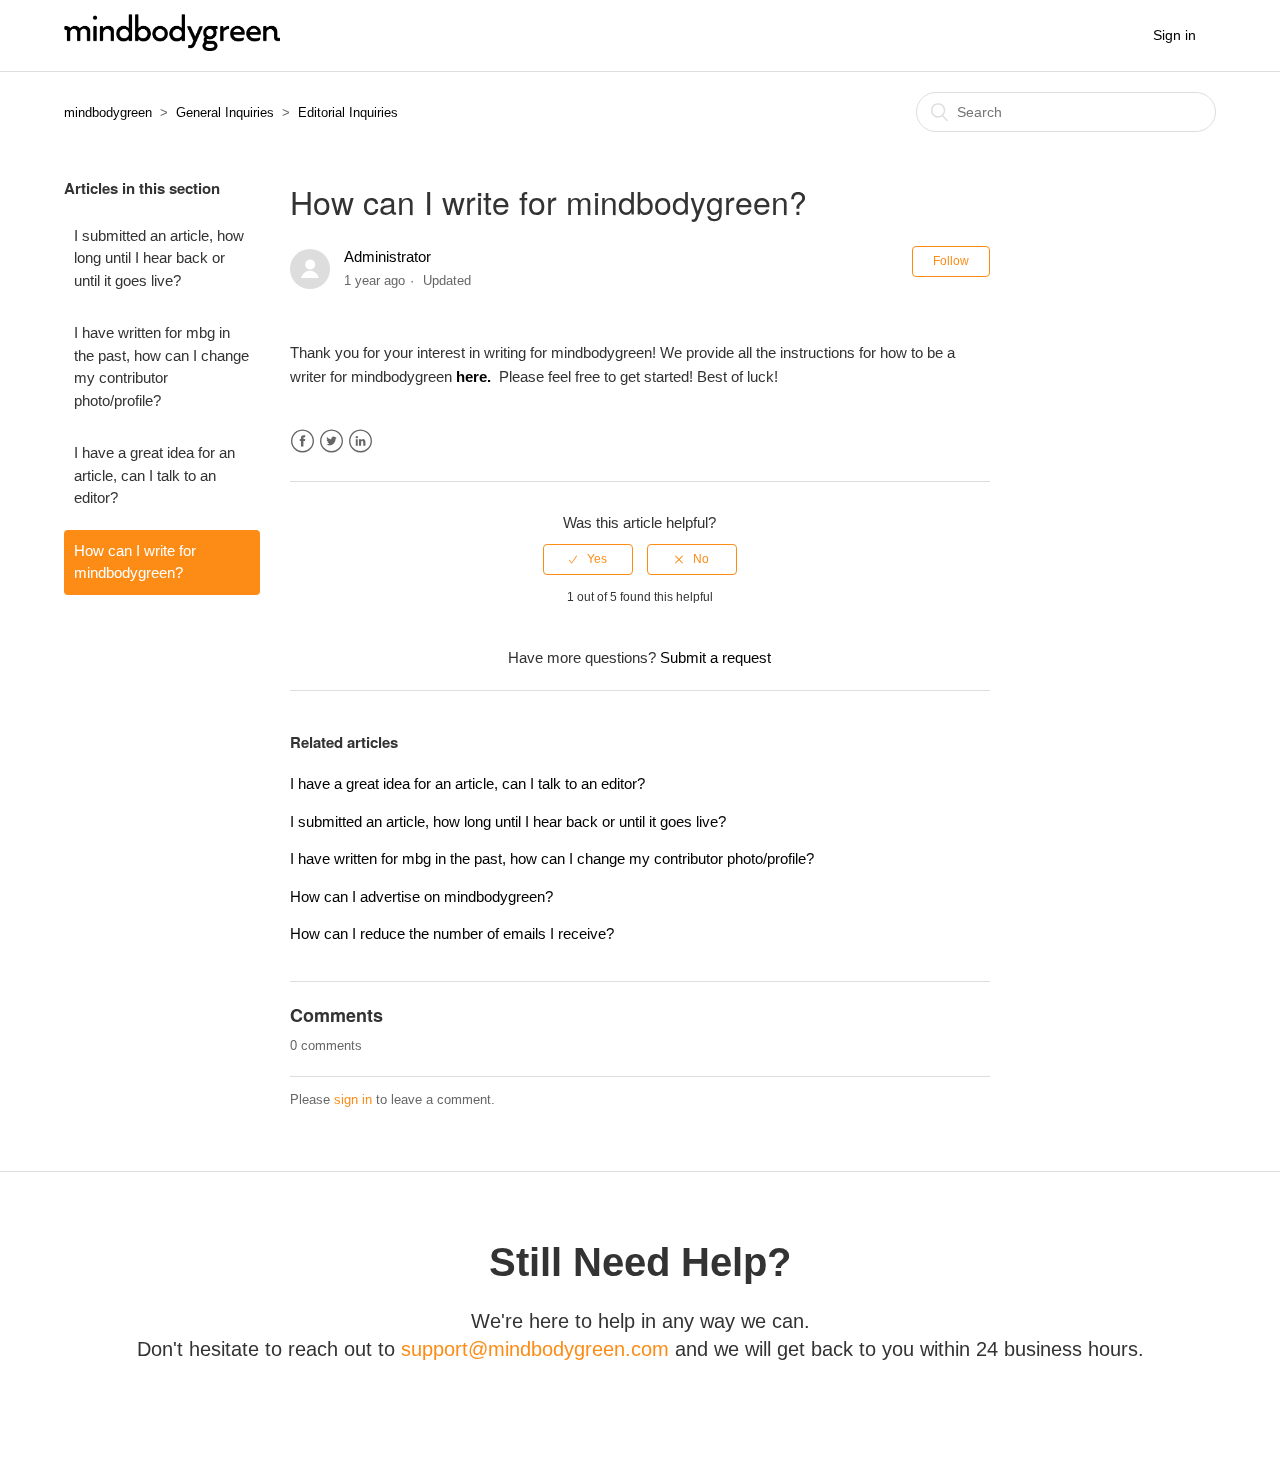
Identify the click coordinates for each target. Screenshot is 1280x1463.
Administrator (387, 256)
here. (475, 376)
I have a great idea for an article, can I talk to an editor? (154, 475)
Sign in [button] (1174, 35)
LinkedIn (360, 441)
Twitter (331, 441)
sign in (353, 1099)
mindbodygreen (108, 112)
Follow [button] (951, 261)
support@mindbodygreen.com (535, 1349)
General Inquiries (225, 112)
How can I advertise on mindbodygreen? (421, 896)
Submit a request (715, 657)
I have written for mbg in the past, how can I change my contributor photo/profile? (161, 366)
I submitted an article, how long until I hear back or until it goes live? (159, 258)
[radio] (588, 559)
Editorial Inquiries (348, 112)
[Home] (172, 45)
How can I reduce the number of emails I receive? (452, 933)
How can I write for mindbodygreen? (135, 562)
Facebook (302, 441)
